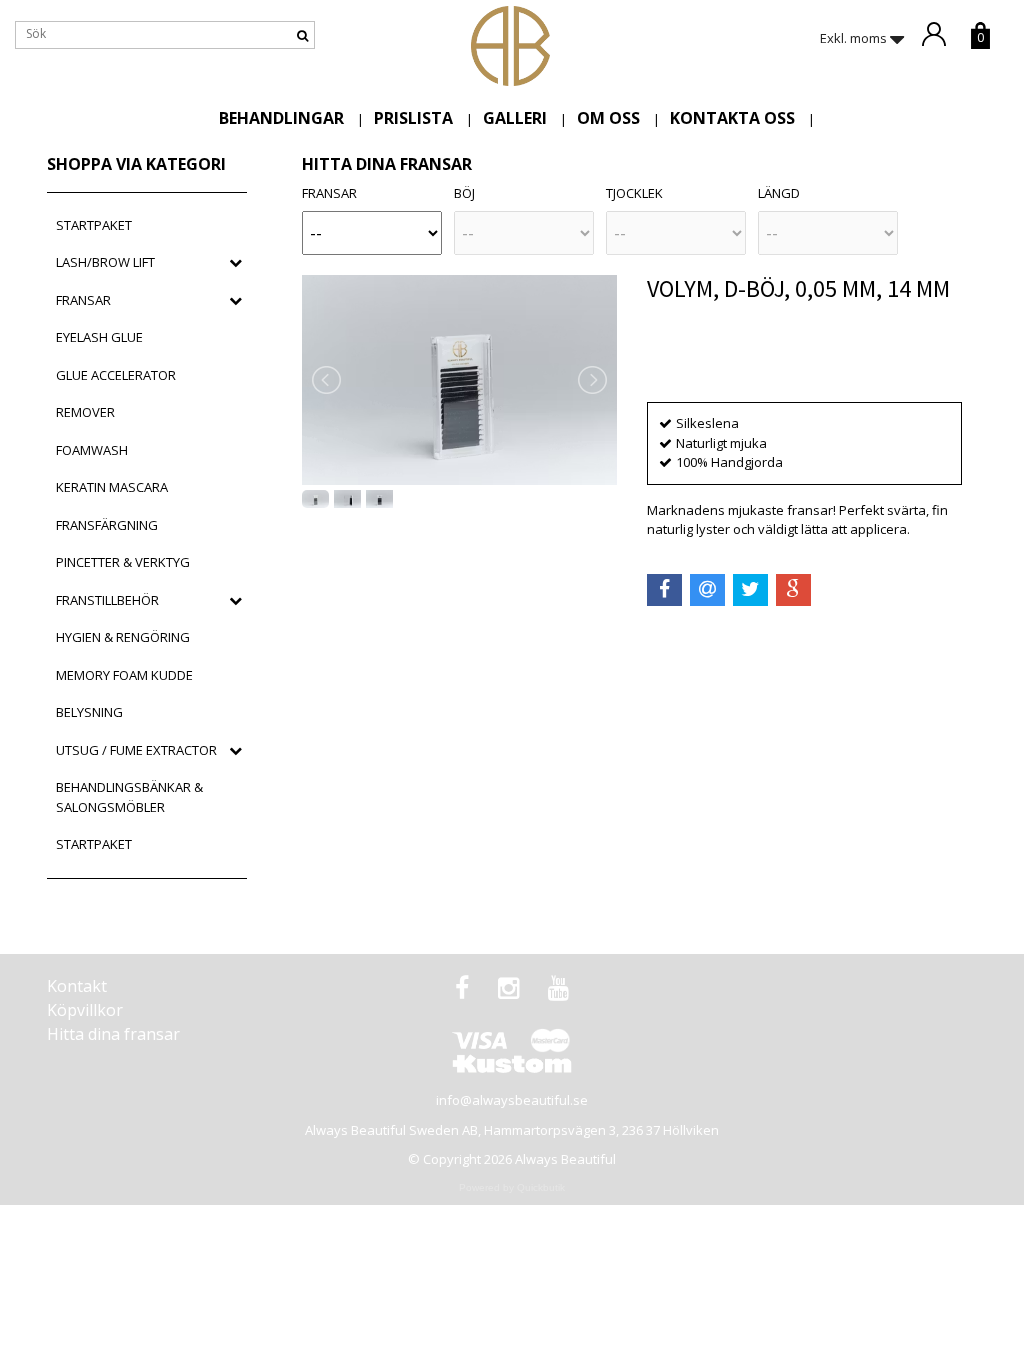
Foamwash (92, 450)
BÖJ (464, 193)
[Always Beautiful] (510, 44)
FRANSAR (329, 193)
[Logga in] (941, 35)
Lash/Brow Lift (105, 262)
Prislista (413, 118)
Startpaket (94, 225)
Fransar (83, 300)
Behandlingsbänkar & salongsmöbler (129, 797)
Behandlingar (281, 118)
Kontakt (77, 986)
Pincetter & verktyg (123, 562)
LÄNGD (779, 193)
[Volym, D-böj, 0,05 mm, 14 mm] (459, 380)
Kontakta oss (732, 118)
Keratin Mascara (112, 487)
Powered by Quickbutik (512, 1187)
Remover (85, 412)
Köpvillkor (85, 1010)
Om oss (608, 118)
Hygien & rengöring (123, 637)
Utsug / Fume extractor (136, 750)
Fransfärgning (107, 525)
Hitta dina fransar (113, 1034)
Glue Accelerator (116, 375)
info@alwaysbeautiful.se (512, 1100)
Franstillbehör (107, 600)
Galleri (515, 118)
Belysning (89, 712)
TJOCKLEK (634, 193)
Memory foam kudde (124, 675)
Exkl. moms (855, 38)
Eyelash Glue (99, 337)
